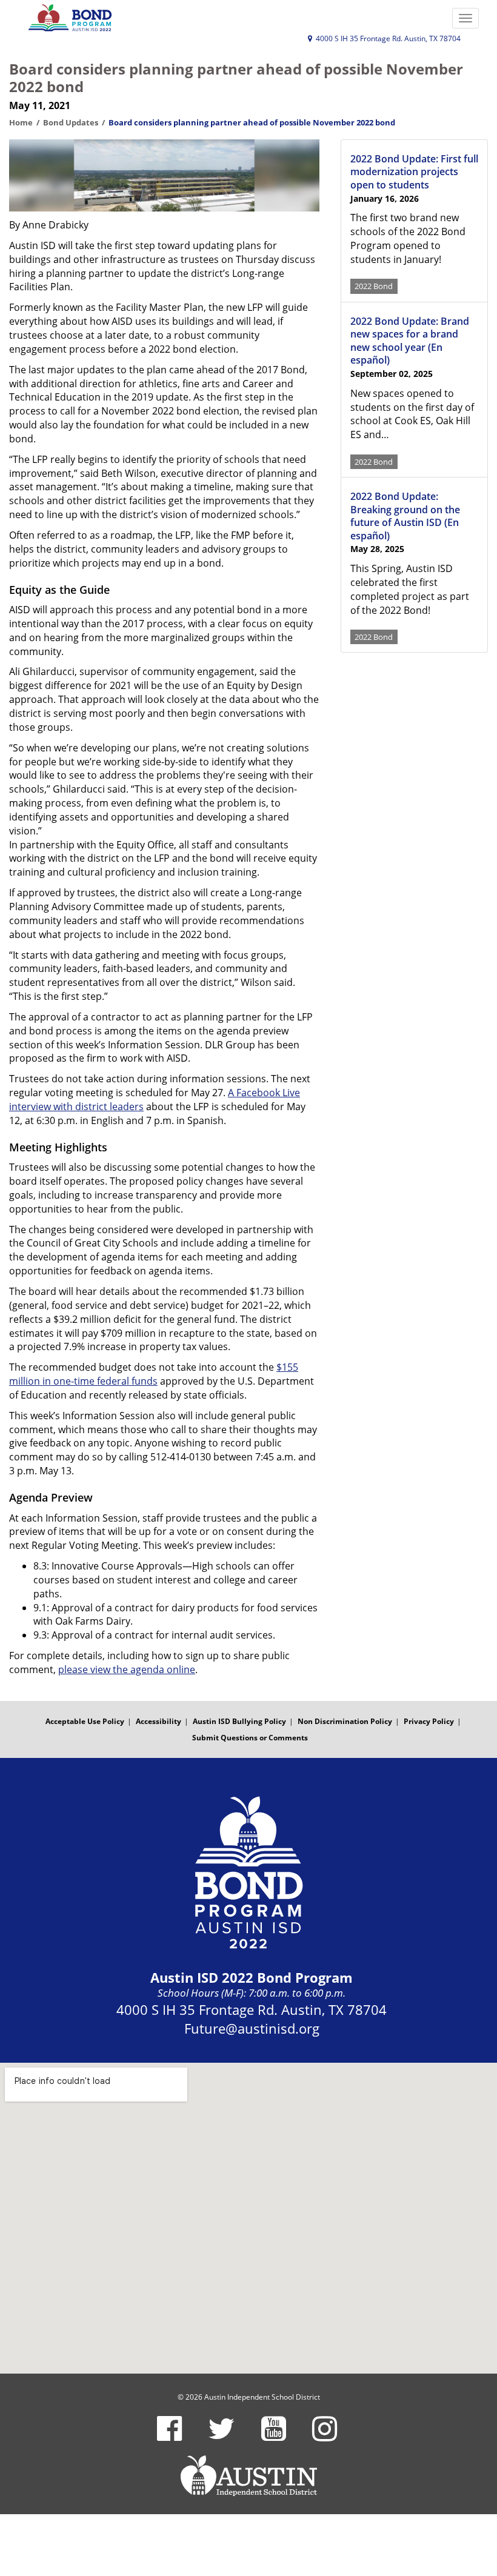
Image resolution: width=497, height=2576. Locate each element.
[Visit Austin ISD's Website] (248, 2476)
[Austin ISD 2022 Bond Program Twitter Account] (222, 2436)
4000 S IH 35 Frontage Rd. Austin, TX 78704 (387, 38)
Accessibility (158, 1721)
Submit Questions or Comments (250, 1738)
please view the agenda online (127, 1669)
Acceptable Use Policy (85, 1721)
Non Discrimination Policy (345, 1721)
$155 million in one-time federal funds (154, 1374)
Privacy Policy (429, 1721)
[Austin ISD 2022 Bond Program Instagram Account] (325, 2436)
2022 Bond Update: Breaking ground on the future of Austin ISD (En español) (405, 516)
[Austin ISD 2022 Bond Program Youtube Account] (274, 2436)
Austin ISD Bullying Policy (239, 1721)
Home (21, 122)
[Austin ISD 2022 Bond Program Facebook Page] (169, 2436)
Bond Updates (71, 122)
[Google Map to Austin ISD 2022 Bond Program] (248, 2218)
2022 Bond (374, 286)
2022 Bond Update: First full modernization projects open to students (414, 172)
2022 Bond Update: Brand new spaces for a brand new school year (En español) (410, 341)
